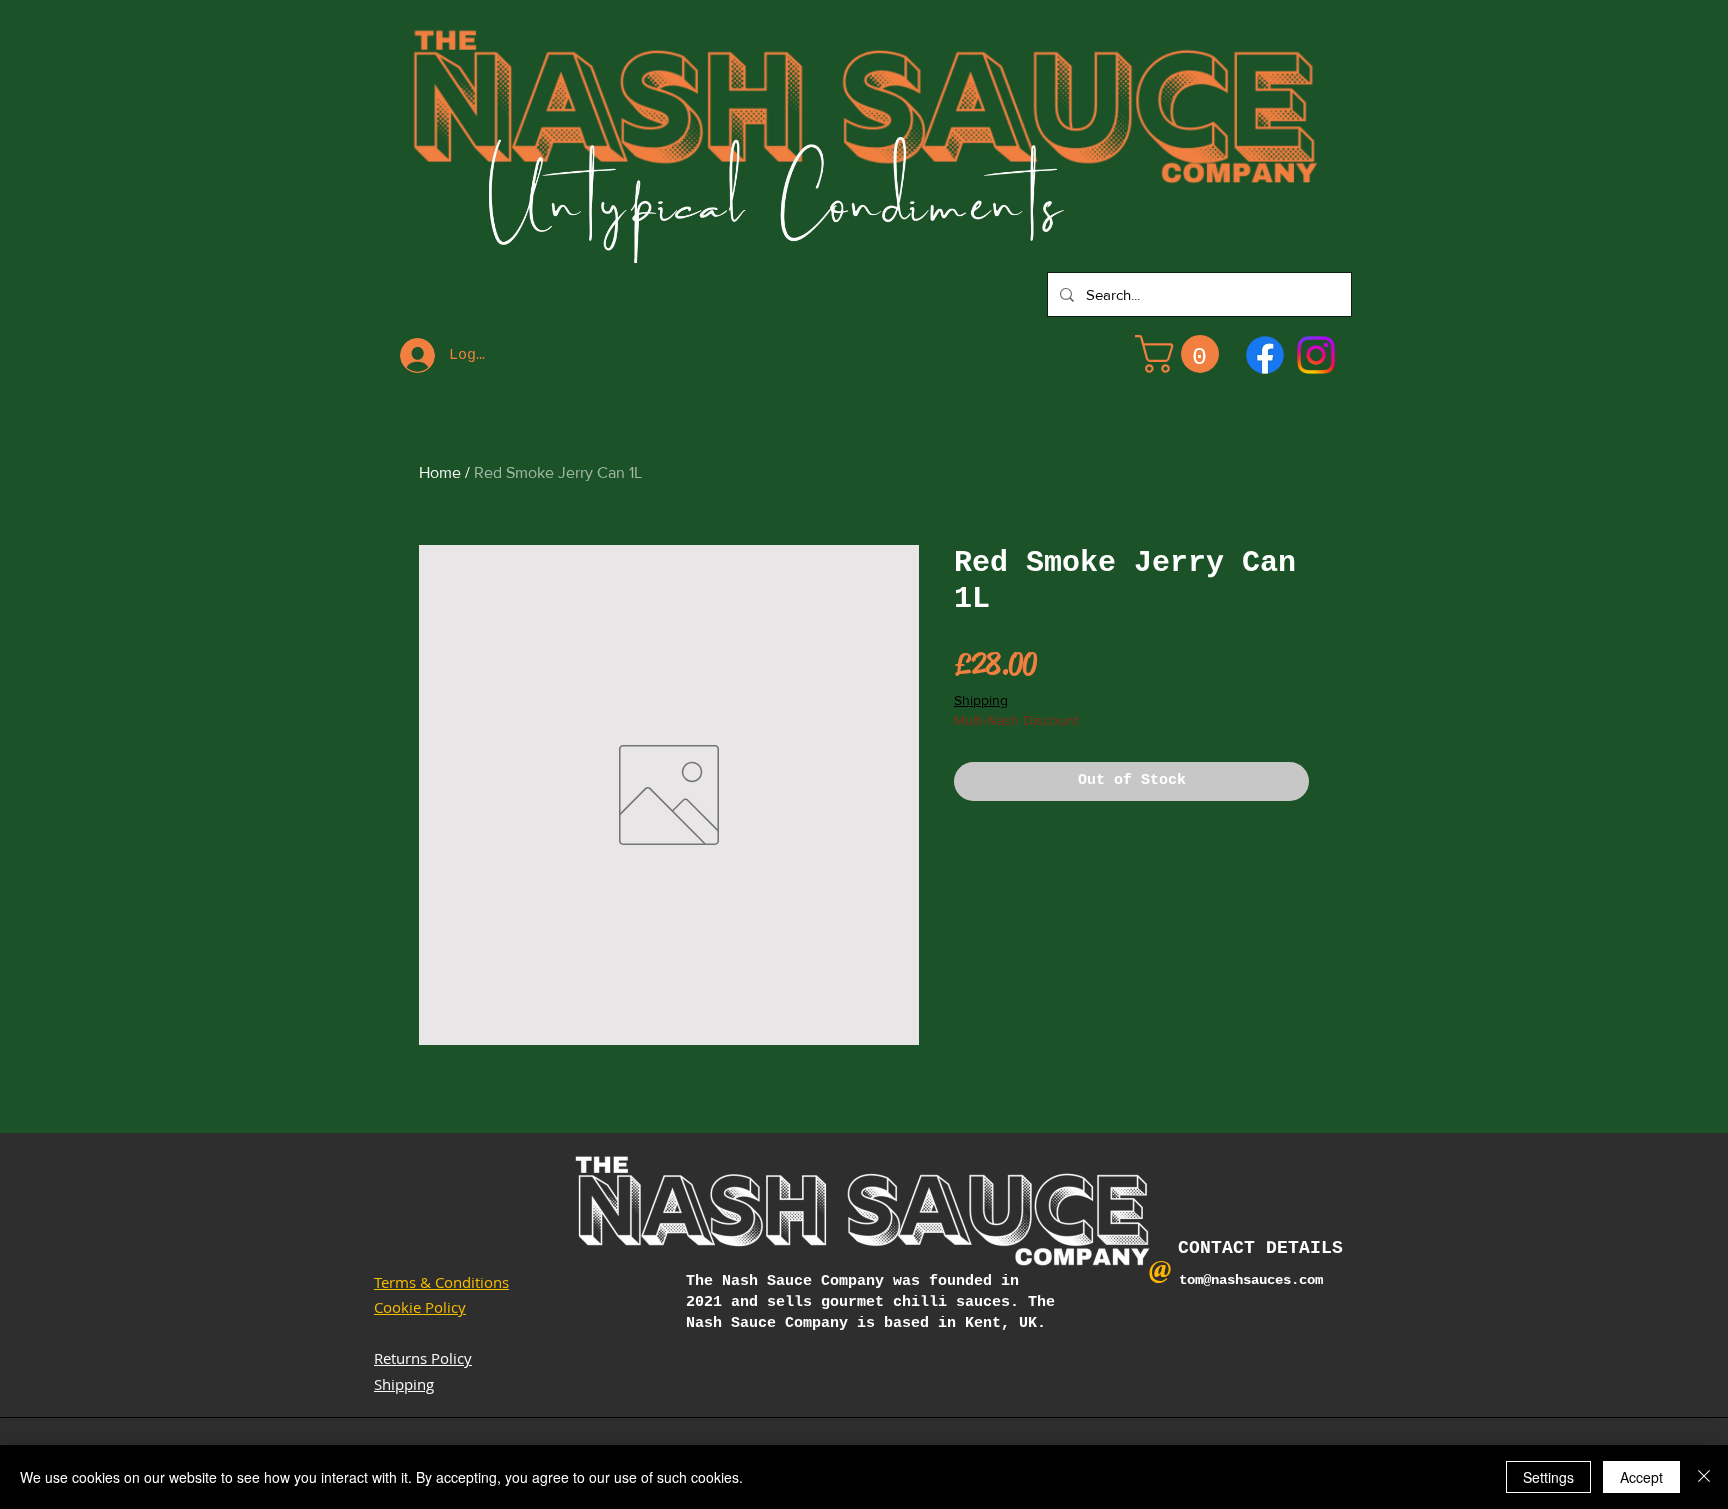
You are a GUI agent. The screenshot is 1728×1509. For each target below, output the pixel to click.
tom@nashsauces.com (1251, 1280)
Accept (1641, 1477)
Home (440, 472)
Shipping (981, 700)
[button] (1181, 354)
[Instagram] (1316, 355)
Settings (1548, 1477)
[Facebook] (1265, 355)
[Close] (1704, 1477)
